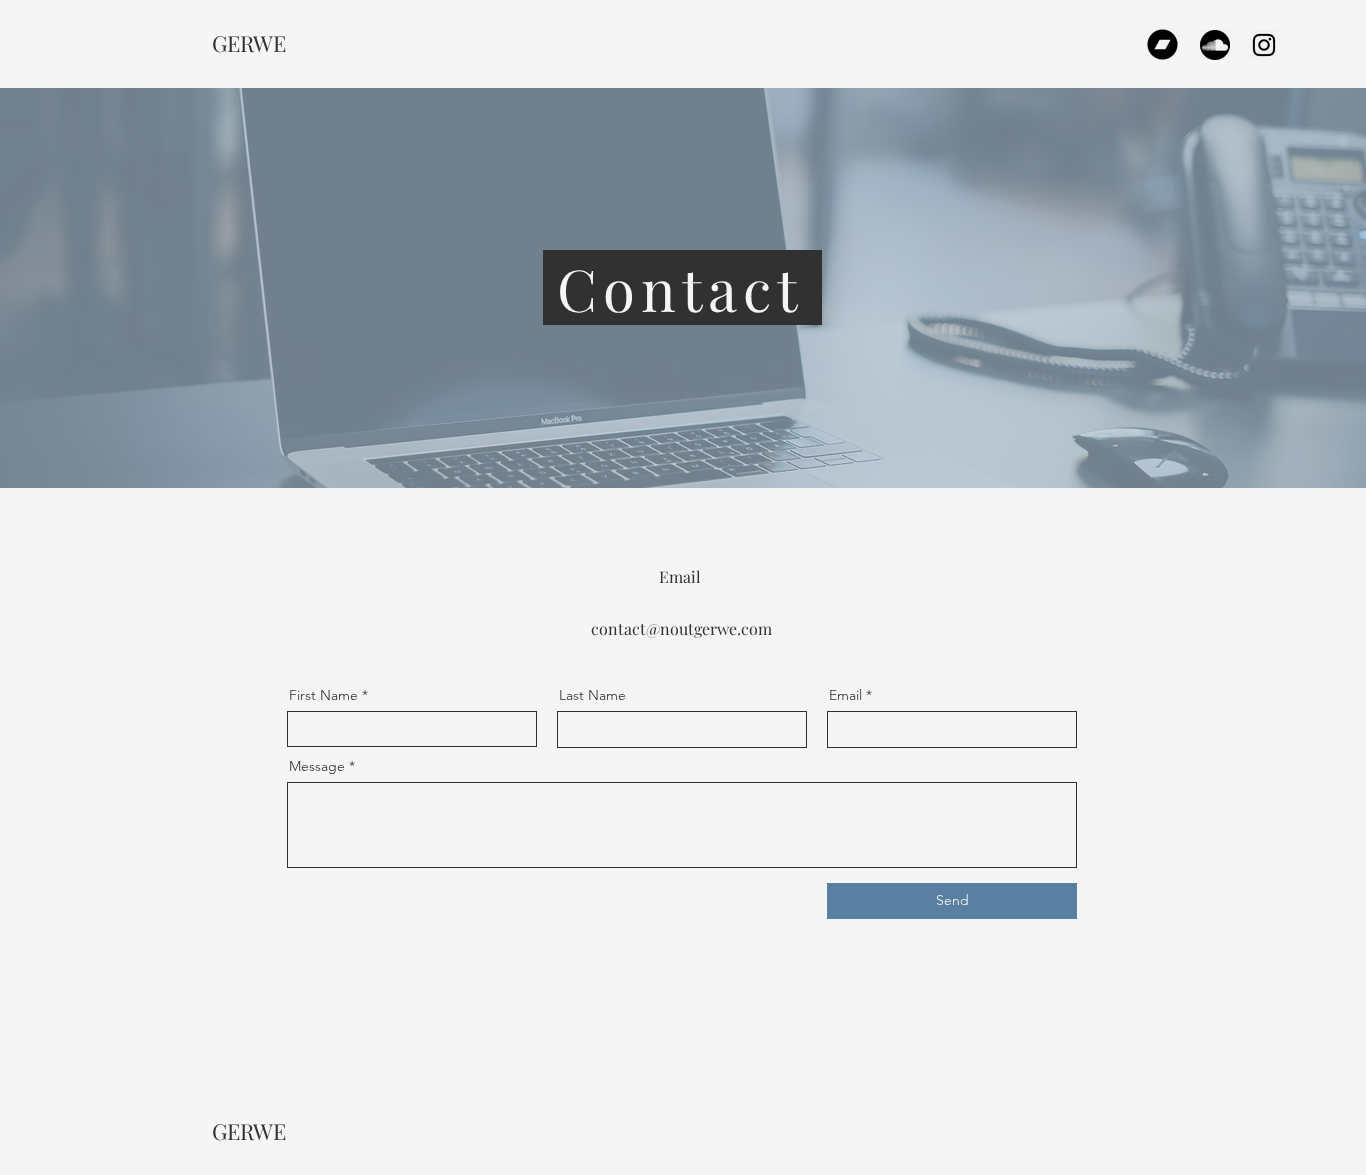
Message (317, 766)
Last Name (592, 695)
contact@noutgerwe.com (681, 628)
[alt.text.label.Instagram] (1264, 45)
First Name (323, 695)
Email (845, 695)
